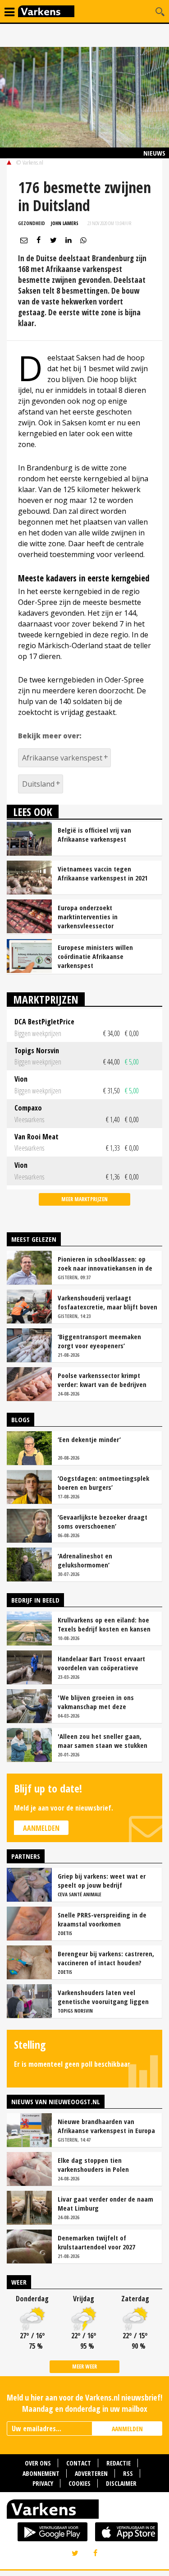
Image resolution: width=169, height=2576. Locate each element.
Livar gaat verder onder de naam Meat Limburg (105, 2203)
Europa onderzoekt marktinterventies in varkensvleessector (88, 917)
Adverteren (91, 2473)
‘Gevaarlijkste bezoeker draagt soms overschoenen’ (103, 1521)
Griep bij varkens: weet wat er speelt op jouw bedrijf (102, 1880)
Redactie (119, 2463)
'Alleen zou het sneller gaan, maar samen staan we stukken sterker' (103, 1741)
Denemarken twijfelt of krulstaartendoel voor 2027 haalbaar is (96, 2242)
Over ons (38, 2463)
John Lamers (65, 223)
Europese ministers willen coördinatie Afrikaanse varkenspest (95, 956)
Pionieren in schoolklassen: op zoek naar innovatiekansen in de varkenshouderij (105, 1263)
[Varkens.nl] (84, 2511)
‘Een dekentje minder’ (89, 1439)
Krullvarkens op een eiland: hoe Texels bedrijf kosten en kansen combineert (104, 1624)
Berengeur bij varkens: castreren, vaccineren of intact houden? (106, 1958)
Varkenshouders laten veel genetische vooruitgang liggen (103, 1997)
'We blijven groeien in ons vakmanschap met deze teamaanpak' (96, 1702)
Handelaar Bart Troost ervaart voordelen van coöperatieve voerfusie (101, 1663)
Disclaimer (121, 2483)
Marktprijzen (46, 999)
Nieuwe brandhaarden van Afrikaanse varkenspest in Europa (106, 2126)
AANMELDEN (127, 2429)
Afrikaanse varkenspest (62, 758)
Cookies (80, 2483)
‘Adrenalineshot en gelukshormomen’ (85, 1560)
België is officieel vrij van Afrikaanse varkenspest (94, 834)
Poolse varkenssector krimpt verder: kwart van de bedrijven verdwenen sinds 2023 (102, 1380)
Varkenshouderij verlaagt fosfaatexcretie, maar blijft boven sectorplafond (107, 1302)
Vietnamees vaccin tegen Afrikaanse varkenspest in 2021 (103, 873)
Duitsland (38, 784)
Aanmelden (41, 1828)
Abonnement (41, 2473)
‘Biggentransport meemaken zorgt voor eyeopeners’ (99, 1341)
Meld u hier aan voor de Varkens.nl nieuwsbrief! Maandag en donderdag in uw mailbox (84, 2403)
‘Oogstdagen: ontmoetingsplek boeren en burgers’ (103, 1483)
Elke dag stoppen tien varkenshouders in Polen (93, 2165)
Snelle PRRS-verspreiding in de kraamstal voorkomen (102, 1919)
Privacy (43, 2483)
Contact (79, 2463)
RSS (128, 2473)
